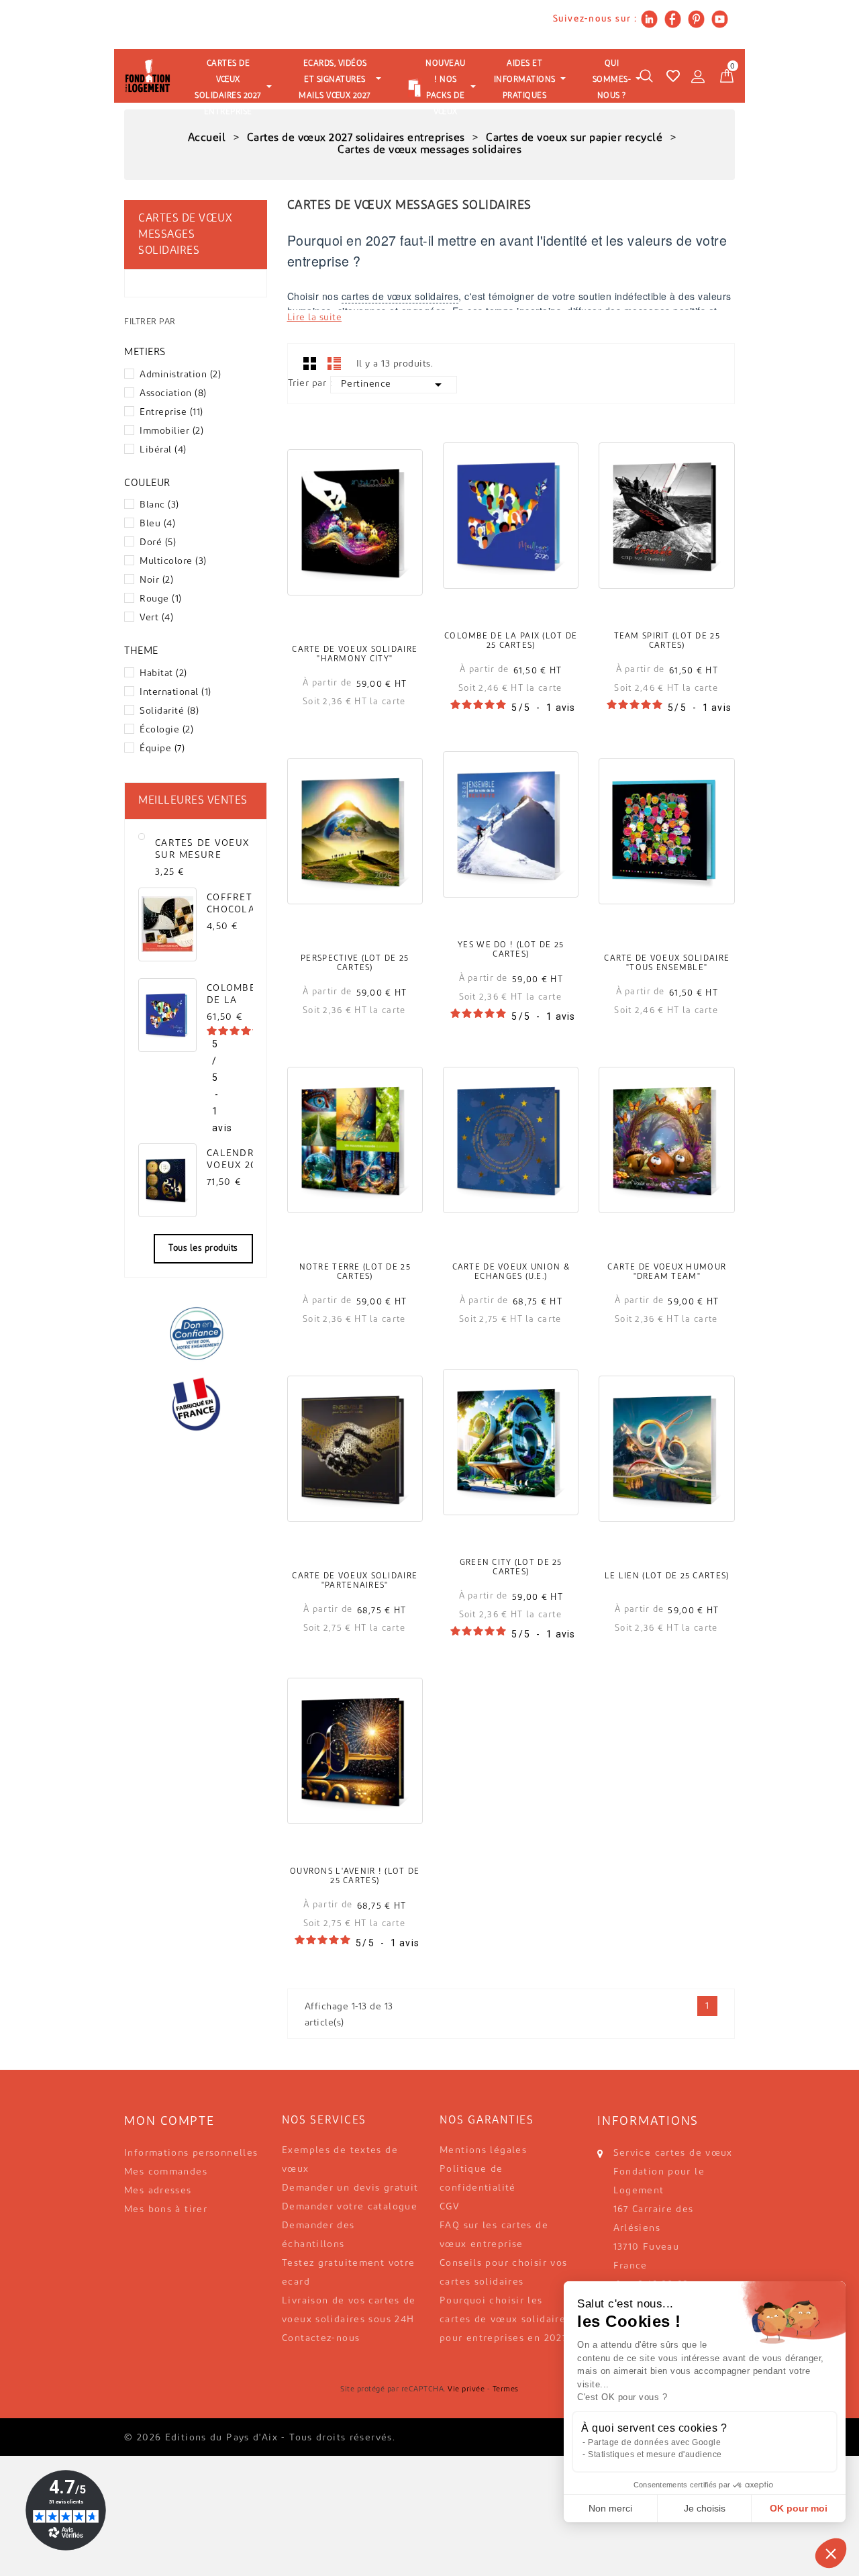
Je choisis (705, 2508)
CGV (450, 2207)
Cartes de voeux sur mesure (202, 850)
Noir (156, 580)
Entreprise (171, 413)
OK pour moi (799, 2508)
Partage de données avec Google (654, 2442)
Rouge (161, 599)
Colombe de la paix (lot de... (231, 995)
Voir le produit (355, 541)
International (175, 693)
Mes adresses (158, 2191)
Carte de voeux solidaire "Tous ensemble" (667, 963)
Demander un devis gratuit (350, 2188)
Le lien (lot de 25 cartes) (667, 1576)
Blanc (159, 505)
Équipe (162, 749)
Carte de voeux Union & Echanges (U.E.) (511, 1272)
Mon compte (169, 2122)
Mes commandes (166, 2172)
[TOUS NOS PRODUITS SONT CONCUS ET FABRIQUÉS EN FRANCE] (196, 1404)
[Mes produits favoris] (673, 76)
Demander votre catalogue (350, 2207)
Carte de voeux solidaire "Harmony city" (355, 655)
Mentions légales (483, 2151)
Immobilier (171, 431)
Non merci (610, 2508)
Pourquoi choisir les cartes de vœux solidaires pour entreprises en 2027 (505, 2320)
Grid (310, 363)
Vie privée (466, 2390)
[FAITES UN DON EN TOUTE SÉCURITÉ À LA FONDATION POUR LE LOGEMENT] (196, 1333)
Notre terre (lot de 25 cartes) (355, 1272)
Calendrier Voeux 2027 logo (239, 1160)
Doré (158, 543)
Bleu (157, 524)
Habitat (163, 674)
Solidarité (169, 711)
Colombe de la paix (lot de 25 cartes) (511, 641)
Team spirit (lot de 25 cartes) (667, 641)
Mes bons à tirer (166, 2210)
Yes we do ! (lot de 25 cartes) (511, 950)
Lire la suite (315, 318)
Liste (334, 363)
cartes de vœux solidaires (400, 296)
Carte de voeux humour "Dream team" (667, 1272)
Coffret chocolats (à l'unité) (237, 904)
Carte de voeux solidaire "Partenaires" (355, 1581)
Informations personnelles (191, 2153)
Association (173, 394)
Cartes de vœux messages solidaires (185, 235)
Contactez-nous (321, 2339)
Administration (180, 375)
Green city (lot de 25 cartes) (511, 1568)
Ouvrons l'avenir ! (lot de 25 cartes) (355, 1876)
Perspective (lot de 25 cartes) (355, 963)
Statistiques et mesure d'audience (655, 2454)
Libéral (163, 450)
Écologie (166, 730)
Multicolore (173, 562)
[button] (831, 2553)
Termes (506, 2390)
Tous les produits (203, 1248)
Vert (156, 618)
